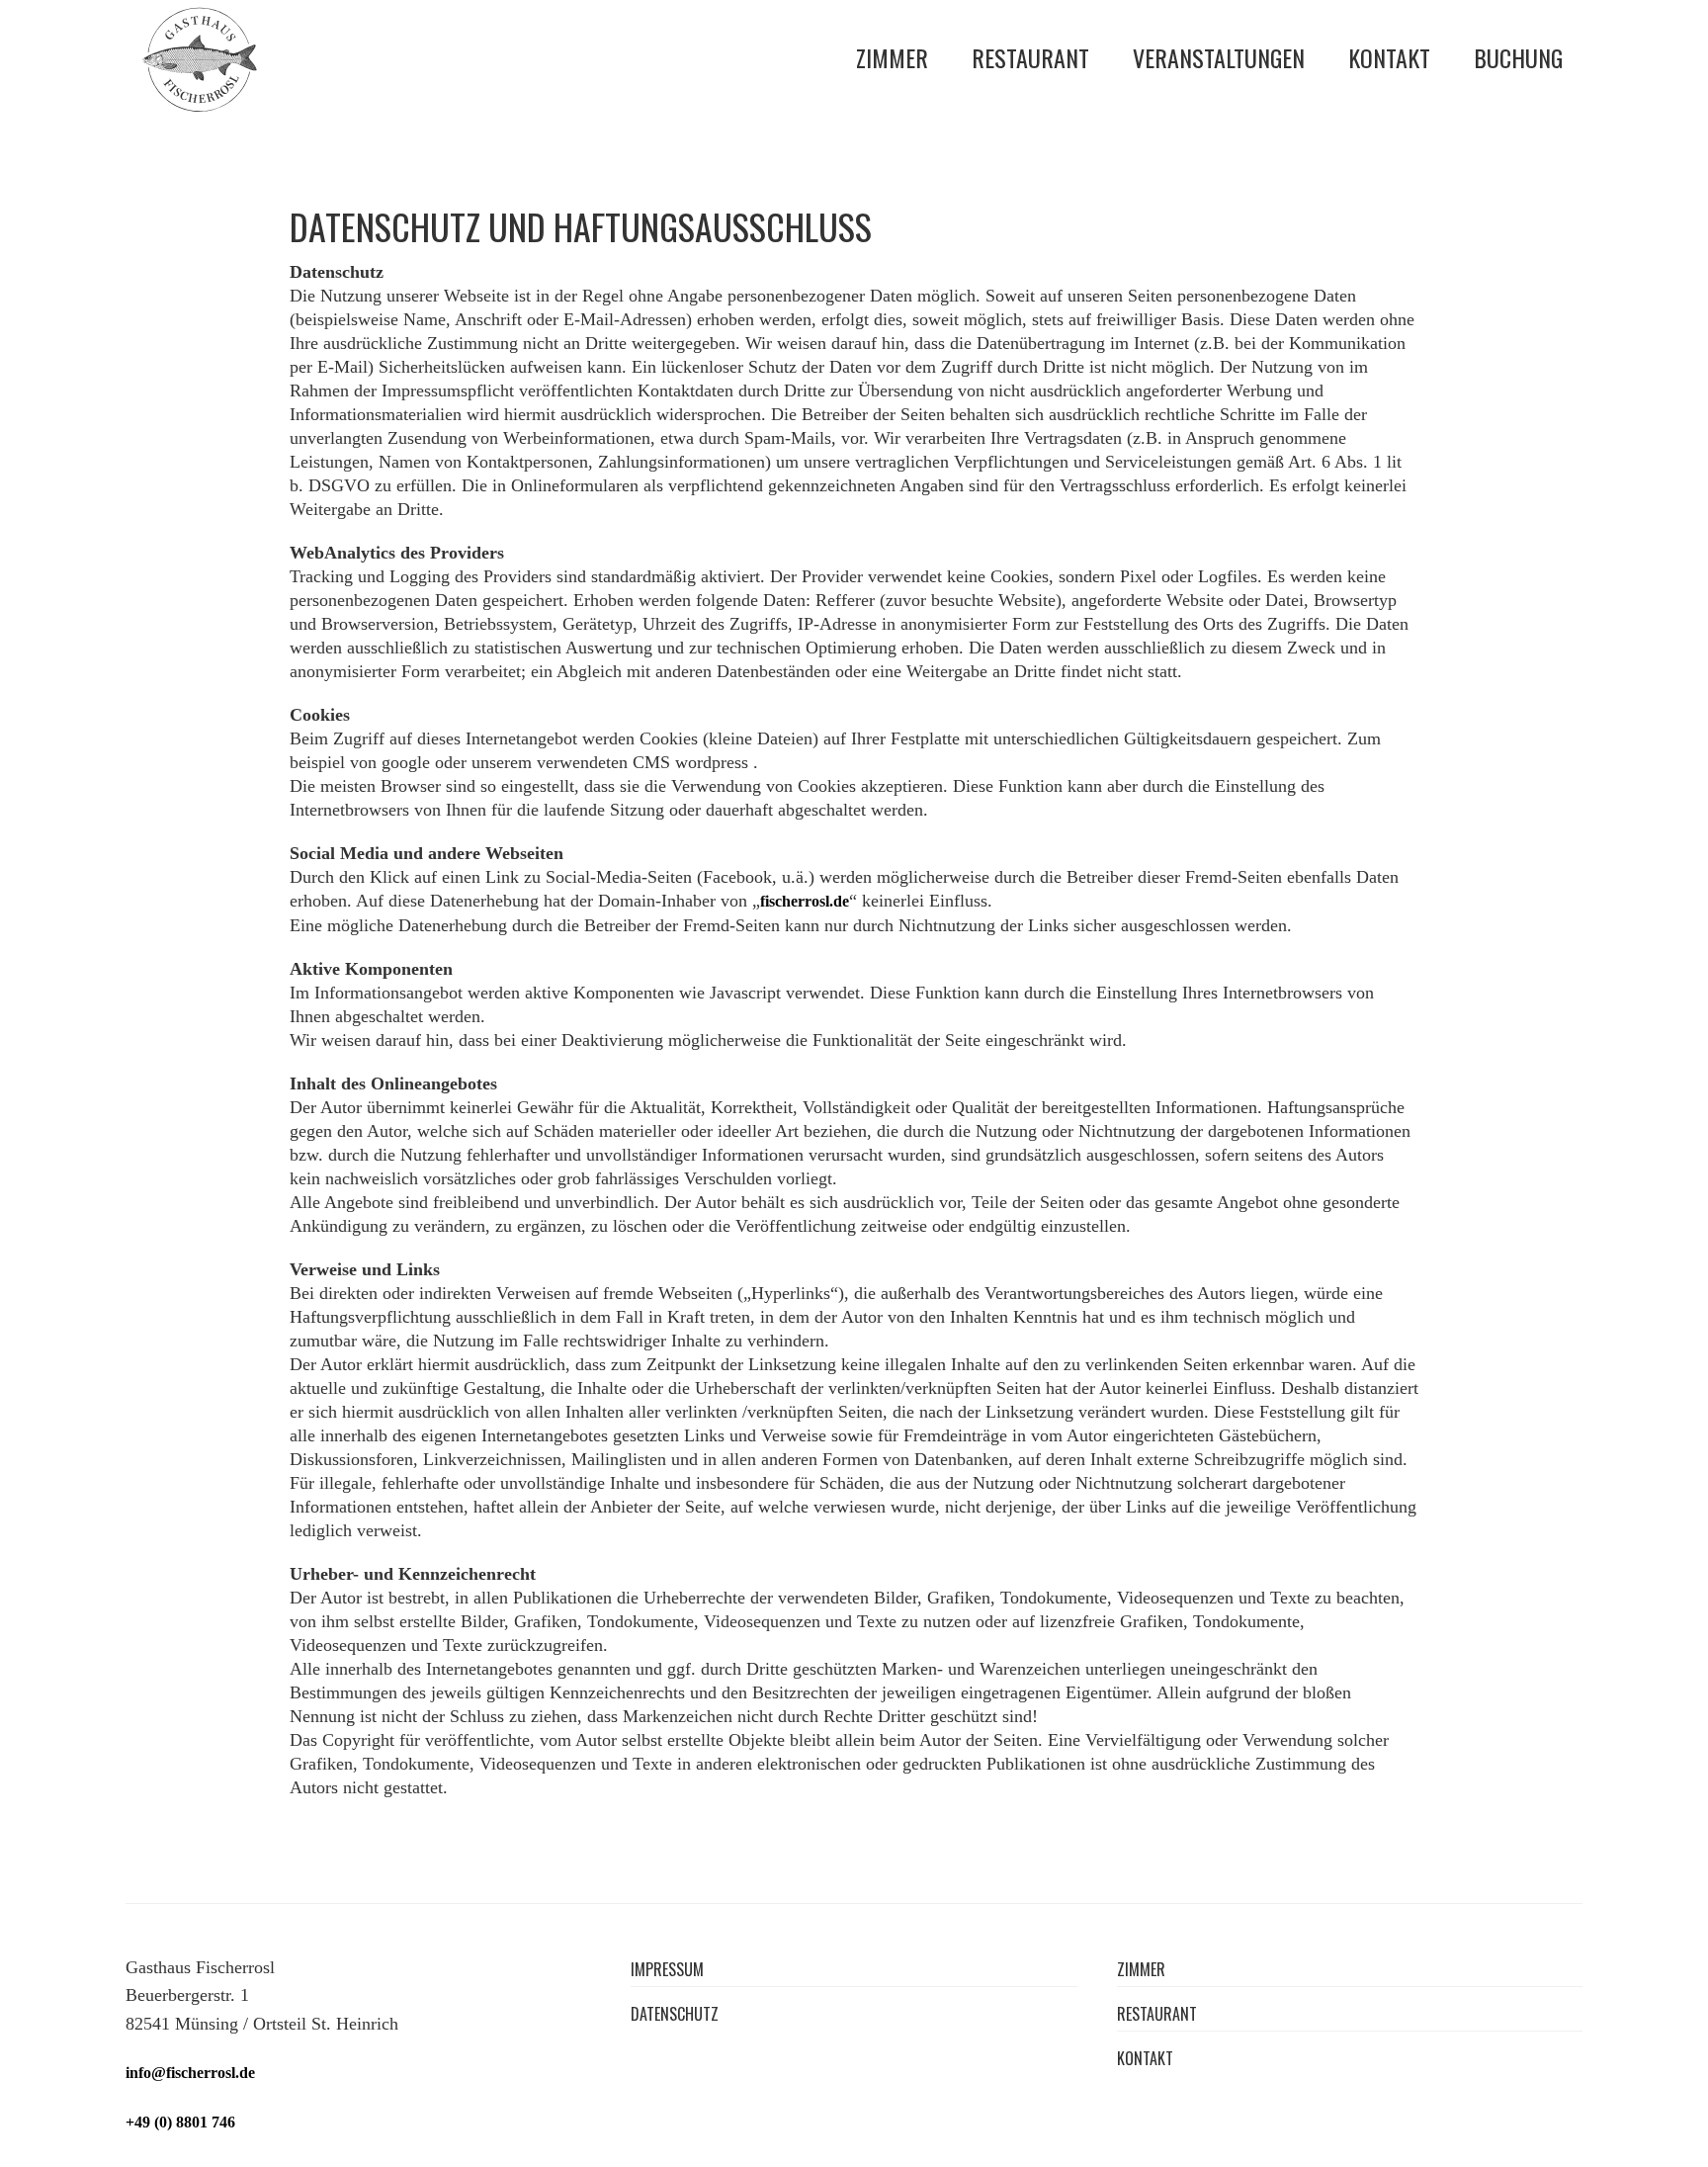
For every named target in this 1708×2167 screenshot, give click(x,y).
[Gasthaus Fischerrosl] (200, 59)
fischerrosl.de (805, 901)
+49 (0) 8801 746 (180, 2122)
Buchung (1518, 57)
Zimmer (892, 57)
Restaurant (1030, 57)
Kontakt (1389, 57)
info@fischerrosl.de (190, 2073)
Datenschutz (675, 2014)
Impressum (667, 1970)
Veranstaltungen (1219, 57)
